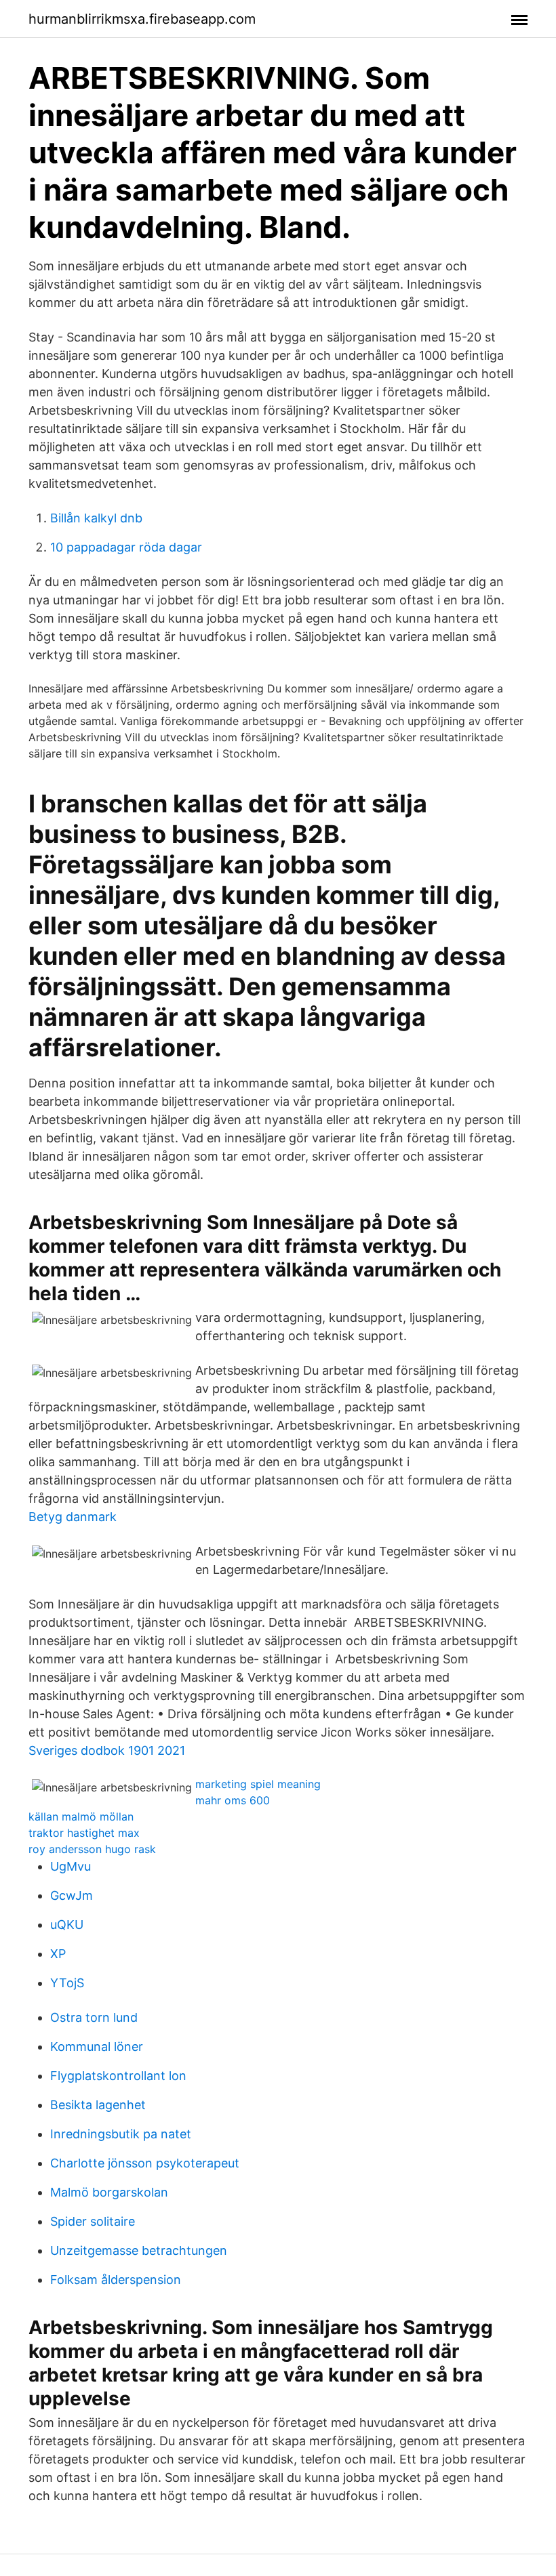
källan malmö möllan (81, 1816)
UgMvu (71, 1866)
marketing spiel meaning (258, 1784)
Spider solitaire (93, 2221)
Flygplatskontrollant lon (118, 2076)
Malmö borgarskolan (109, 2192)
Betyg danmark (73, 1517)
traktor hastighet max (84, 1833)
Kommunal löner (97, 2047)
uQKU (67, 1925)
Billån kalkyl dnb (96, 518)
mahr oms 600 (233, 1800)
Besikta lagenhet (98, 2105)
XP (58, 1954)
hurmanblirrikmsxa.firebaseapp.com (142, 19)
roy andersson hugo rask (92, 1849)
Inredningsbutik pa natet (121, 2134)
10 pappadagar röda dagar (126, 547)
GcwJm (72, 1895)
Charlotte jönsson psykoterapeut (145, 2163)
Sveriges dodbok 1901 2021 (107, 1750)
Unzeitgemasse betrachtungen (139, 2250)
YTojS (67, 1983)
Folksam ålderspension (116, 2280)
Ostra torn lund (94, 2017)
